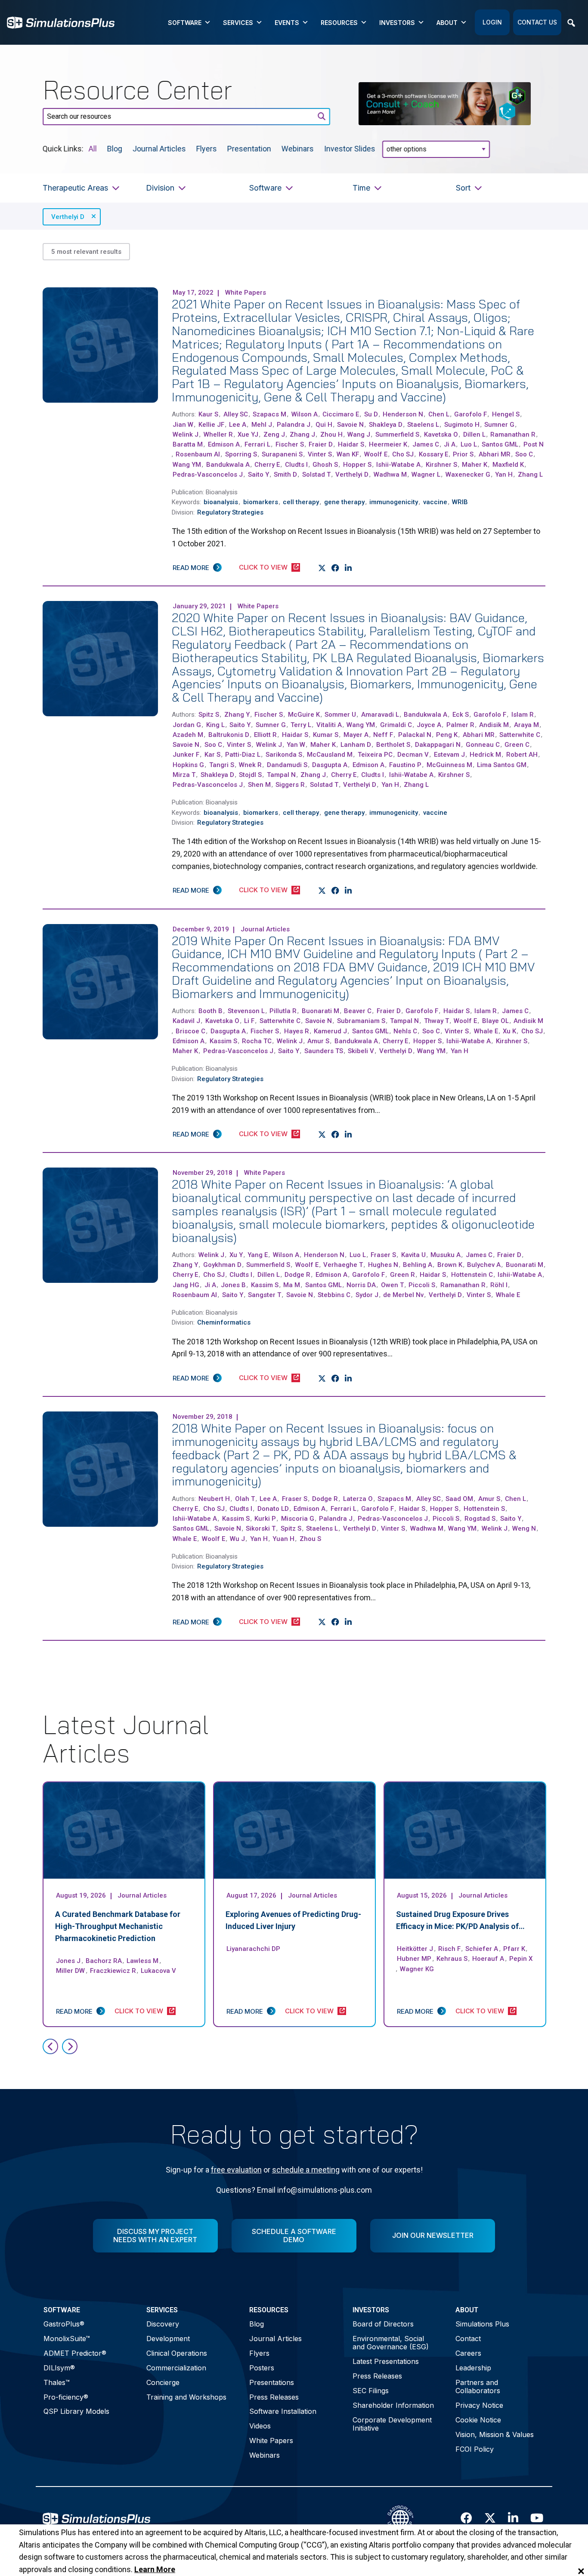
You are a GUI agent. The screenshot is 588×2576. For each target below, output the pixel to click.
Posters (262, 2368)
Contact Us (537, 22)
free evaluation (236, 2170)
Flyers (207, 148)
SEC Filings (371, 2391)
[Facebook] (336, 568)
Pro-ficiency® (66, 2397)
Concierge (163, 2382)
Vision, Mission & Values (495, 2434)
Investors (397, 23)
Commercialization (176, 2368)
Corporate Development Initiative (392, 2424)
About (447, 23)
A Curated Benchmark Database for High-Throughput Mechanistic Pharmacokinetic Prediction (118, 1926)
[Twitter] (322, 568)
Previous (50, 2046)
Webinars (298, 148)
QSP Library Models (76, 2411)
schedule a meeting (306, 2170)
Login (492, 22)
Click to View (263, 567)
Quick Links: (63, 148)
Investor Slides (350, 148)
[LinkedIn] (348, 568)
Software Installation (283, 2411)
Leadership (473, 2368)
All (93, 148)
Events (287, 23)
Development (168, 2339)
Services (238, 23)
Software (185, 23)
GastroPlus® (64, 2324)
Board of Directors (383, 2324)
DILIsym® (59, 2368)
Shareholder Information (393, 2405)
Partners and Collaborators (478, 2386)
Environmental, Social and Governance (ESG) (391, 2343)
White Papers (271, 2440)
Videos (260, 2426)
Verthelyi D (68, 217)
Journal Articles (159, 148)
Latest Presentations (386, 2361)
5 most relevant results (86, 252)
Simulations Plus (482, 2324)
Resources (339, 23)
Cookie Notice (478, 2420)
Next (70, 2046)
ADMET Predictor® (75, 2353)
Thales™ (57, 2382)
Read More (191, 568)
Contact (468, 2339)
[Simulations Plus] (61, 22)
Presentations (272, 2382)
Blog (115, 148)
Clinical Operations (177, 2353)
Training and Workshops (186, 2397)
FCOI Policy (475, 2449)
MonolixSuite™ (67, 2339)
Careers (468, 2353)
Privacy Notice (479, 2405)
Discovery (163, 2324)
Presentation (249, 148)
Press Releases (274, 2397)
